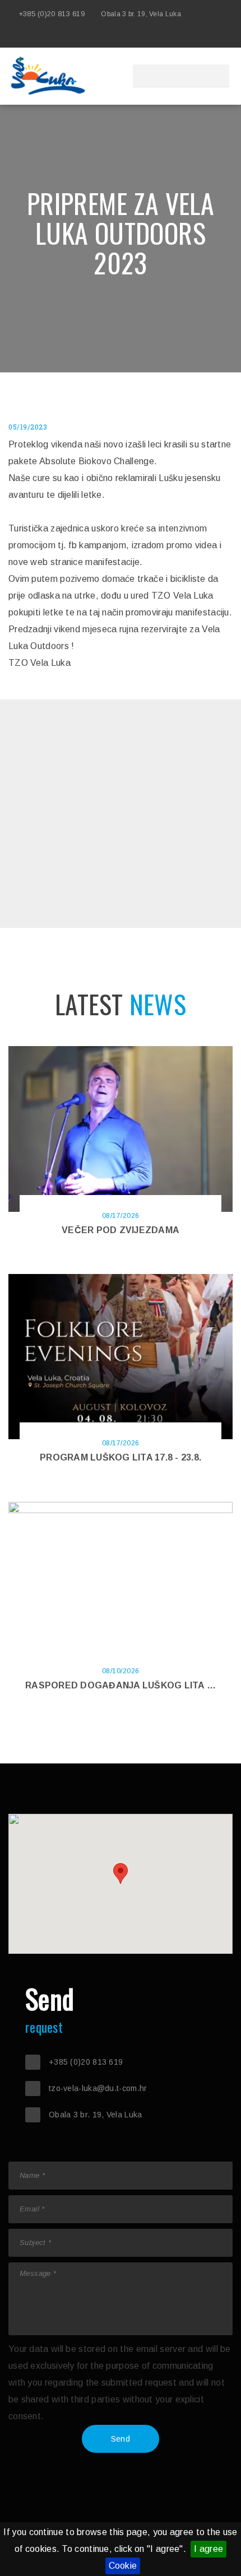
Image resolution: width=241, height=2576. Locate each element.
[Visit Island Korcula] (140, 36)
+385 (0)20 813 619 (52, 14)
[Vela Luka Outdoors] (174, 36)
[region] (121, 1884)
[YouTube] (207, 36)
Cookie (123, 2566)
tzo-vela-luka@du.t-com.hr (98, 2088)
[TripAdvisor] (224, 36)
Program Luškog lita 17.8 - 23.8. (121, 1457)
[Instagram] (191, 36)
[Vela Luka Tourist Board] (157, 36)
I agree (208, 2549)
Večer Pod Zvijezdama (121, 1230)
